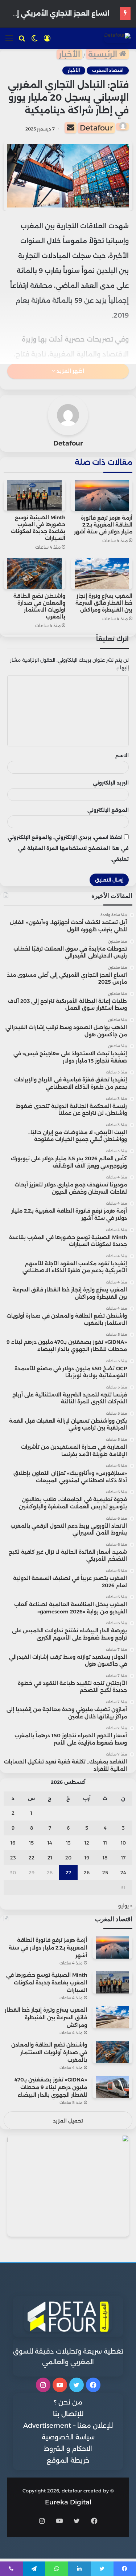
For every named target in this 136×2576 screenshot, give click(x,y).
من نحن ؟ (68, 2402)
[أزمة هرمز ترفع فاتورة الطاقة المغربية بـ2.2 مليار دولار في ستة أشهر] (102, 495)
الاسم (122, 755)
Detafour (96, 128)
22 (32, 1858)
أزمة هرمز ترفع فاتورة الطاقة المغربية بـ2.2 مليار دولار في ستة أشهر (103, 525)
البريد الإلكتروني (111, 783)
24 (123, 1872)
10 (123, 1843)
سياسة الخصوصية (68, 2437)
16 (13, 1843)
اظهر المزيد (70, 371)
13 (68, 1843)
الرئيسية (104, 54)
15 (31, 1843)
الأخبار (69, 54)
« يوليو (125, 1906)
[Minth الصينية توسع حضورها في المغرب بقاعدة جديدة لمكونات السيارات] (34, 495)
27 (68, 1872)
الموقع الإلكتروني (108, 810)
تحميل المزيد (68, 2121)
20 (68, 1858)
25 (105, 1872)
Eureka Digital (68, 2502)
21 (50, 1858)
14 (50, 1843)
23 (13, 1858)
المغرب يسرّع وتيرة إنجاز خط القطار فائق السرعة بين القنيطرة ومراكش (104, 603)
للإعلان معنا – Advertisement (68, 2426)
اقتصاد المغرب (108, 70)
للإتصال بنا (68, 2414)
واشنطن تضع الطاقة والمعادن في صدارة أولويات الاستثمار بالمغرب (39, 606)
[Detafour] (117, 38)
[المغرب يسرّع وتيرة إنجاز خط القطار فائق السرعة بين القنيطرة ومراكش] (102, 573)
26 (87, 1872)
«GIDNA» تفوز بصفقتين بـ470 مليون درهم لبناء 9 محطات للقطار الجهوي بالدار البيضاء (51, 2087)
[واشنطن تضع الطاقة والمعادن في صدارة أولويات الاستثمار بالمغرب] (34, 573)
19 (87, 1858)
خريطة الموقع (68, 2460)
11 (105, 1843)
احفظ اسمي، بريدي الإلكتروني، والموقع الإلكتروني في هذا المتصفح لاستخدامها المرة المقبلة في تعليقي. (68, 848)
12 (87, 1843)
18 (105, 1858)
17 (123, 1858)
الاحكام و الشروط (68, 2449)
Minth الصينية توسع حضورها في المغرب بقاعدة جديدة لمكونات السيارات (38, 528)
